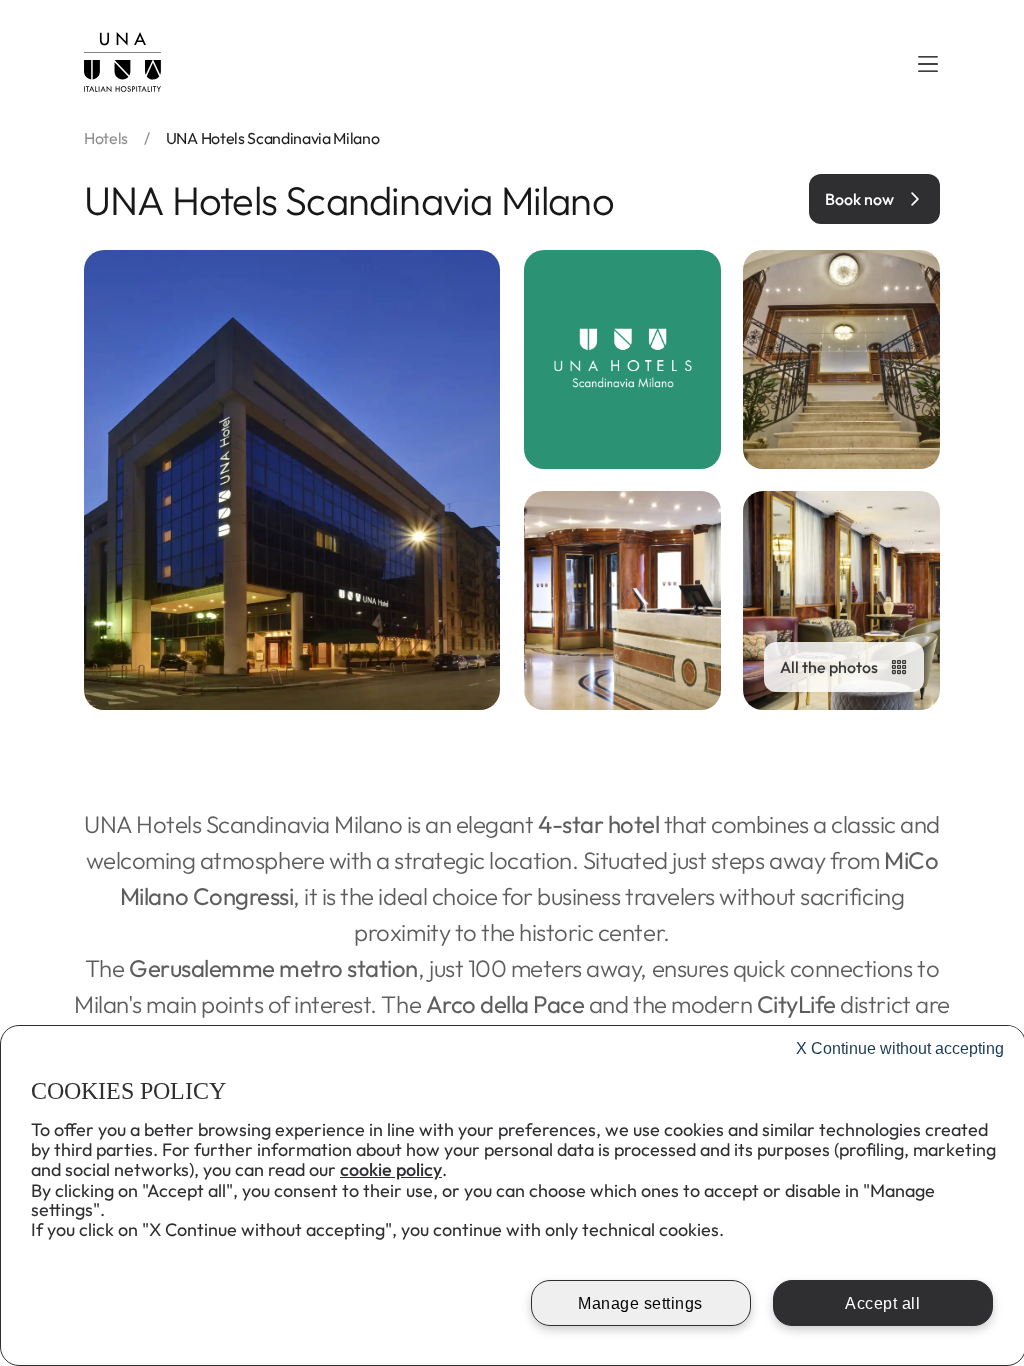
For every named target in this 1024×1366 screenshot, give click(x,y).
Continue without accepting (900, 1048)
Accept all (882, 1303)
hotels (106, 138)
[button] (928, 64)
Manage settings (640, 1303)
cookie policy (391, 1169)
